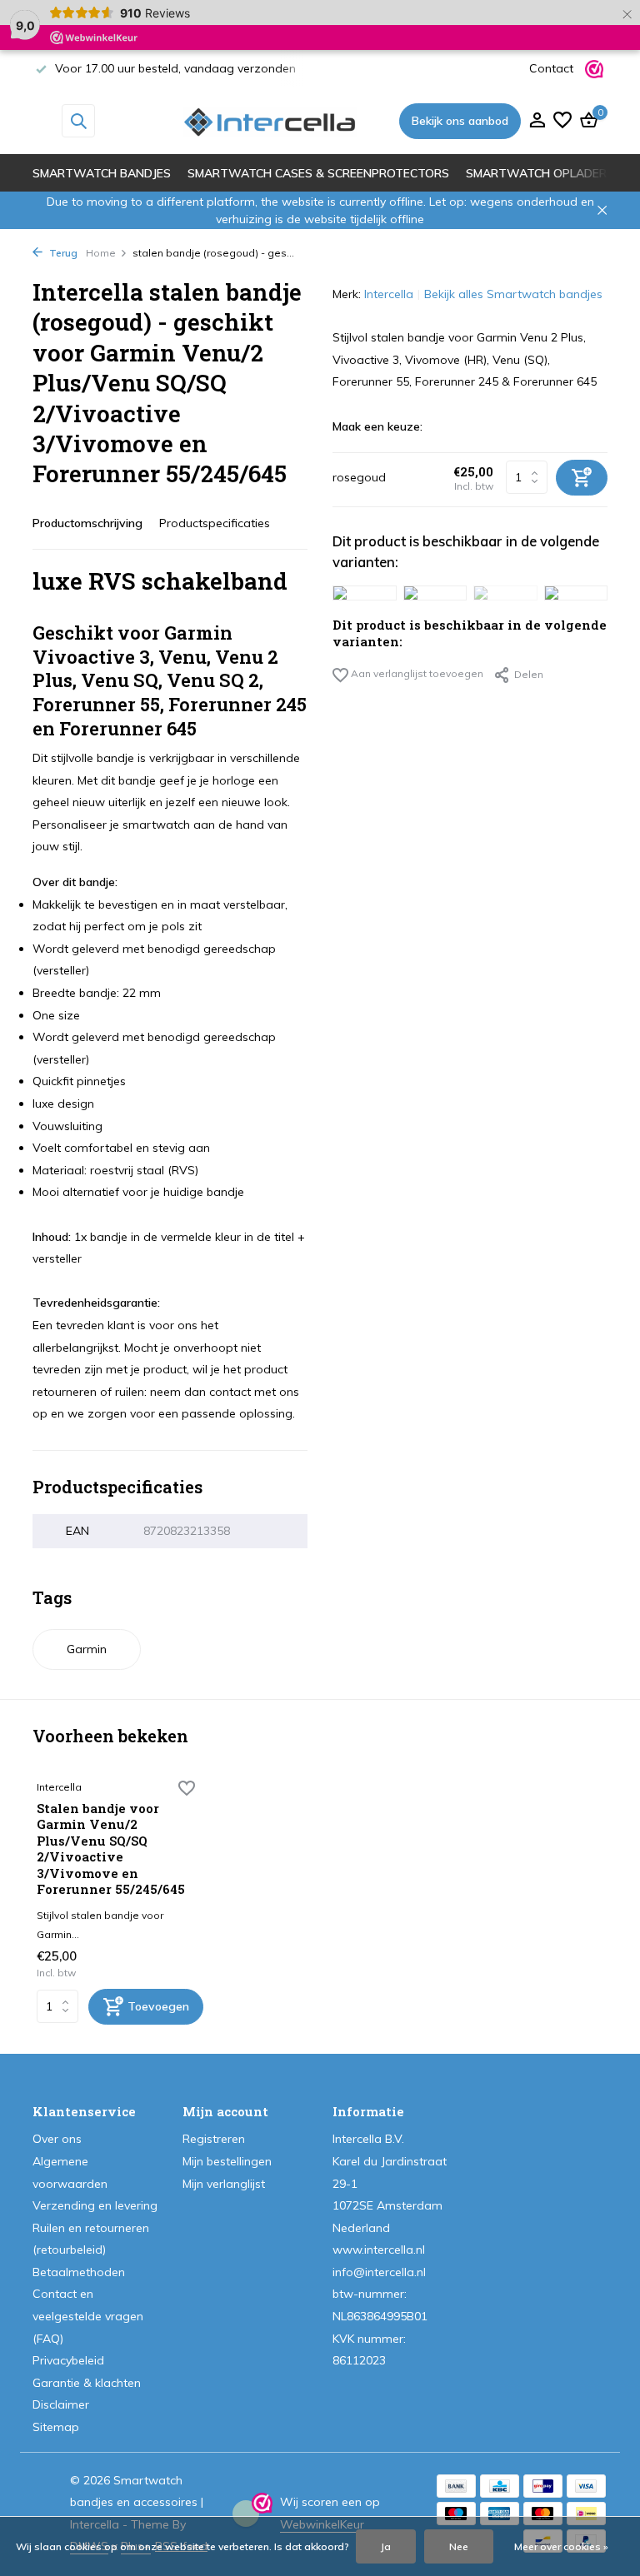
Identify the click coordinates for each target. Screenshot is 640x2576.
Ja (386, 2546)
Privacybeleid (68, 2360)
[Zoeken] (78, 121)
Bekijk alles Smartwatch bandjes (513, 294)
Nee (459, 2546)
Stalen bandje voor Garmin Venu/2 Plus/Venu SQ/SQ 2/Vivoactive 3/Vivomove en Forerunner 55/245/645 (111, 1849)
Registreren (214, 2139)
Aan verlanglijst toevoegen (416, 673)
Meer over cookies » (561, 2546)
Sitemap (56, 2427)
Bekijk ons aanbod (460, 121)
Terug (62, 253)
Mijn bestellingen (227, 2161)
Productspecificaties (215, 523)
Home (101, 253)
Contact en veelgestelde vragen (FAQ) (88, 2316)
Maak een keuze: (377, 426)
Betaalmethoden (79, 2272)
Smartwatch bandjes (102, 173)
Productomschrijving (87, 523)
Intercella (389, 294)
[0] (587, 121)
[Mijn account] (537, 121)
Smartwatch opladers (540, 173)
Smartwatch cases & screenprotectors (318, 173)
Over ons (57, 2139)
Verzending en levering (95, 2205)
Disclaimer (61, 2404)
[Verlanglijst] (562, 121)
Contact (551, 68)
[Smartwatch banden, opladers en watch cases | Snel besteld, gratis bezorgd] (270, 121)
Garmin (87, 1649)
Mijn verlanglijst (224, 2184)
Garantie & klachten (87, 2383)
